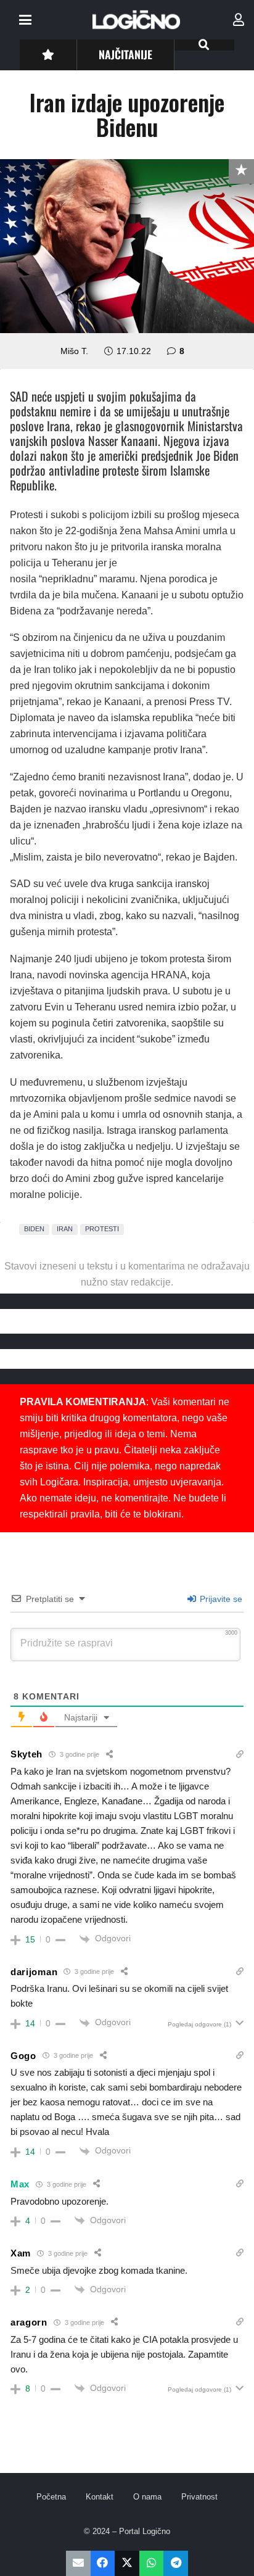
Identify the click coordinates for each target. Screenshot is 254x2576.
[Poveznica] (239, 20)
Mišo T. (74, 351)
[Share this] (103, 2563)
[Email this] (78, 2563)
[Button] (48, 55)
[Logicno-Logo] (136, 20)
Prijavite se (220, 1599)
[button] (25, 20)
